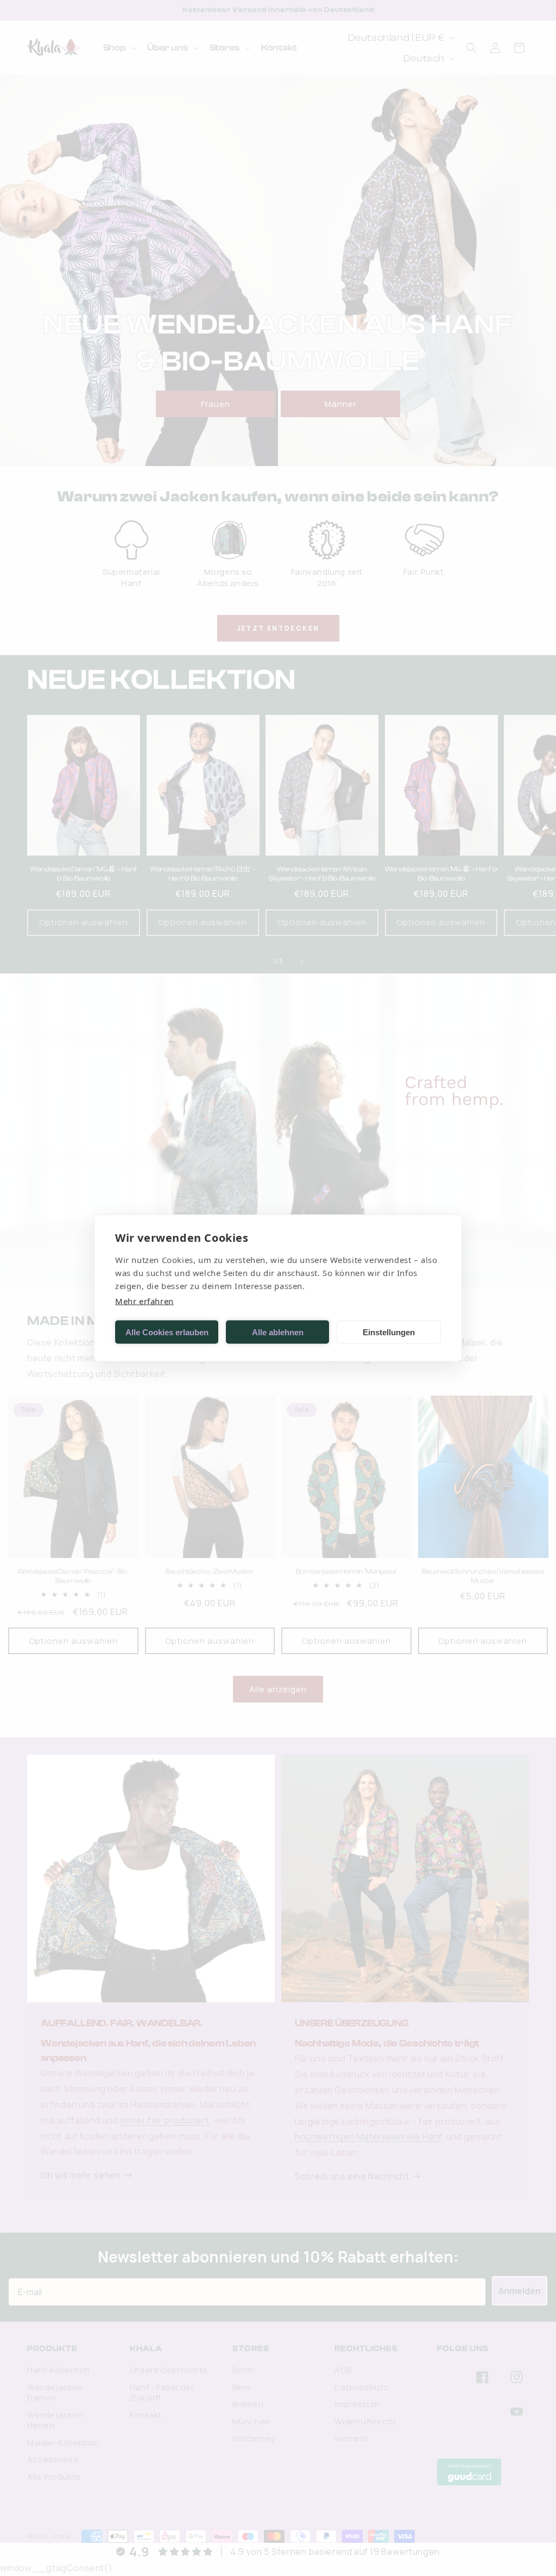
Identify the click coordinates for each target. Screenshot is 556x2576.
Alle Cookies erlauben (167, 1332)
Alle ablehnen (278, 1332)
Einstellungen (389, 1332)
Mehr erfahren (144, 1301)
